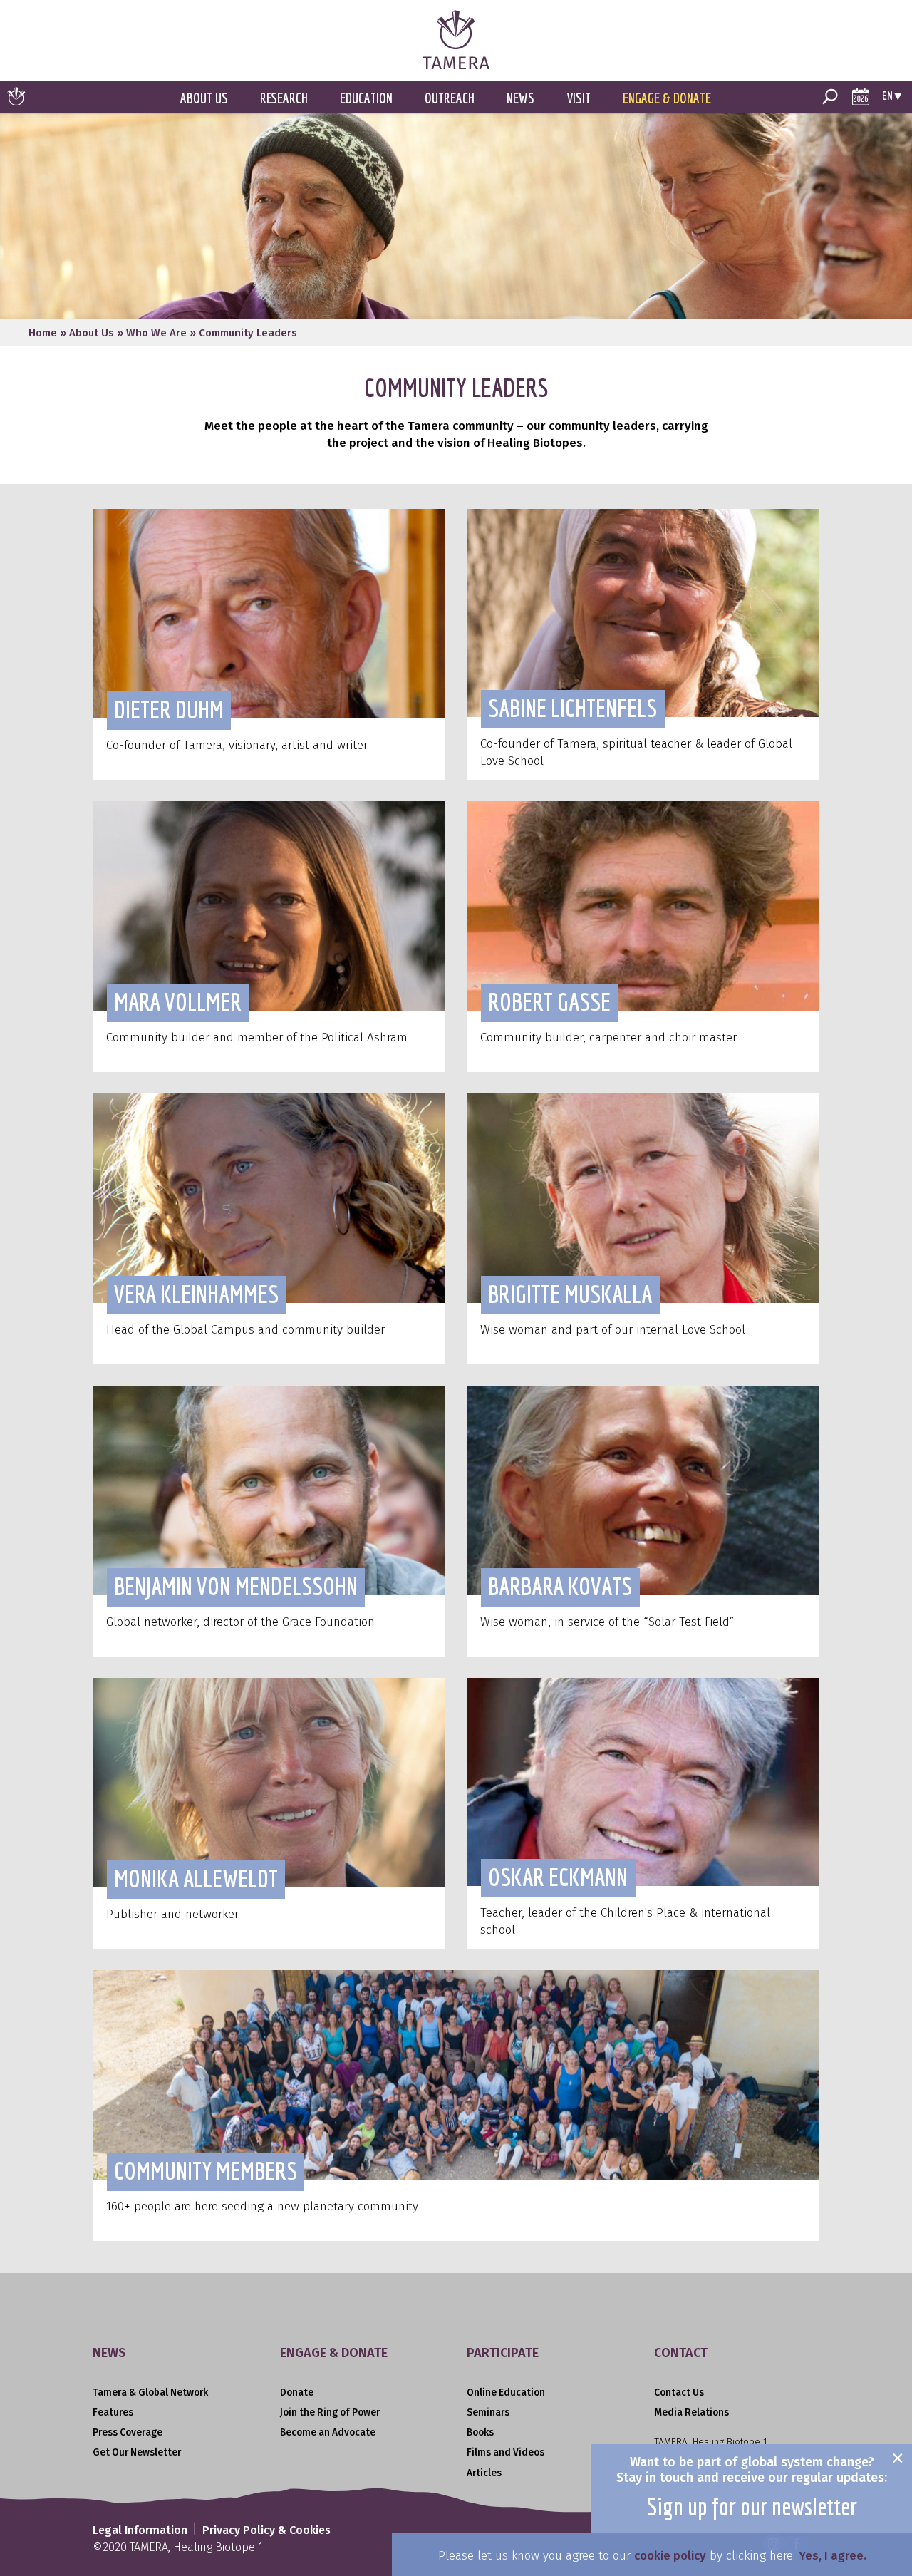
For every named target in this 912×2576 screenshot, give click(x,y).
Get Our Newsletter (137, 2452)
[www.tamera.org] (456, 65)
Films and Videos (506, 2452)
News (520, 98)
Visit (579, 98)
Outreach (450, 98)
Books (480, 2432)
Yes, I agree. (833, 2556)
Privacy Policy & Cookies (266, 2530)
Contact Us (679, 2392)
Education (366, 98)
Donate (297, 2392)
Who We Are (156, 333)
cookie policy (670, 2556)
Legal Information (140, 2530)
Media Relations (691, 2412)
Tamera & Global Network (150, 2392)
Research (284, 98)
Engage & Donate (667, 98)
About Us (204, 98)
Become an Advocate (328, 2432)
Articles (484, 2473)
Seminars (488, 2412)
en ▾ (892, 95)
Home (43, 333)
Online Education (506, 2392)
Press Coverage (128, 2432)
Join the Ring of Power (330, 2412)
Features (113, 2412)
